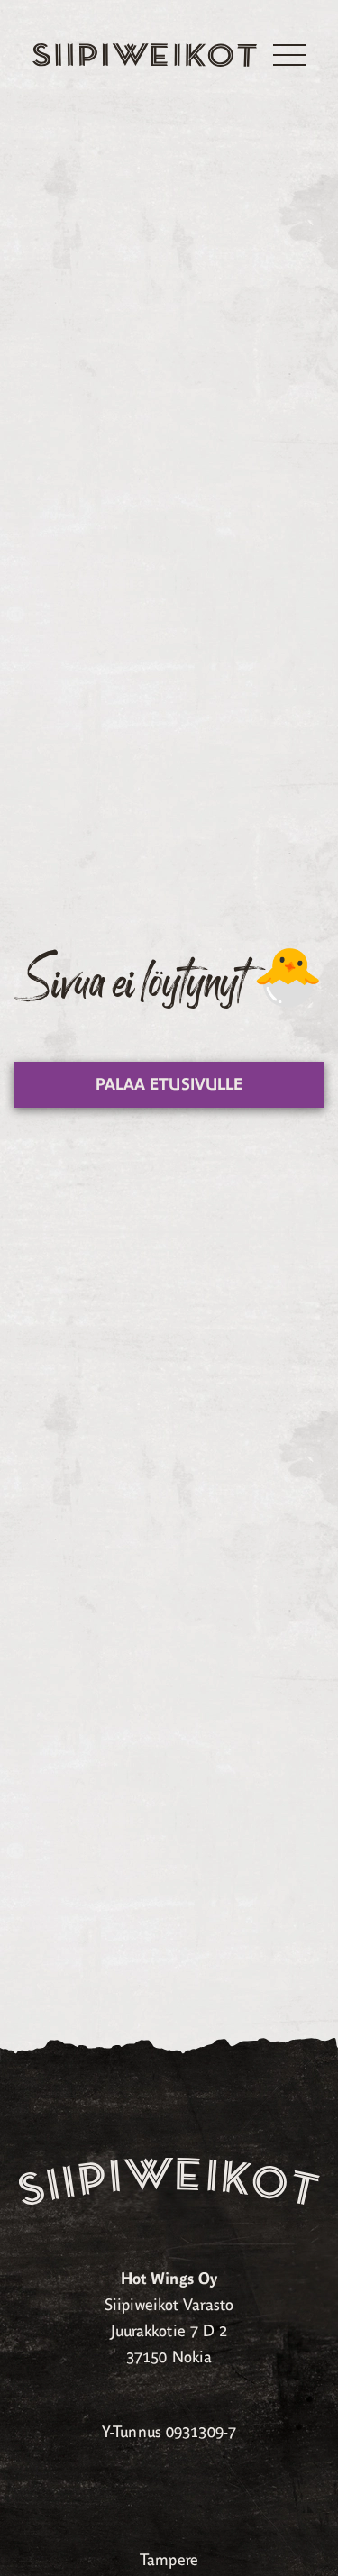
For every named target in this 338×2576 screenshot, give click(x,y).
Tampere (169, 2560)
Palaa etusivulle (169, 1084)
